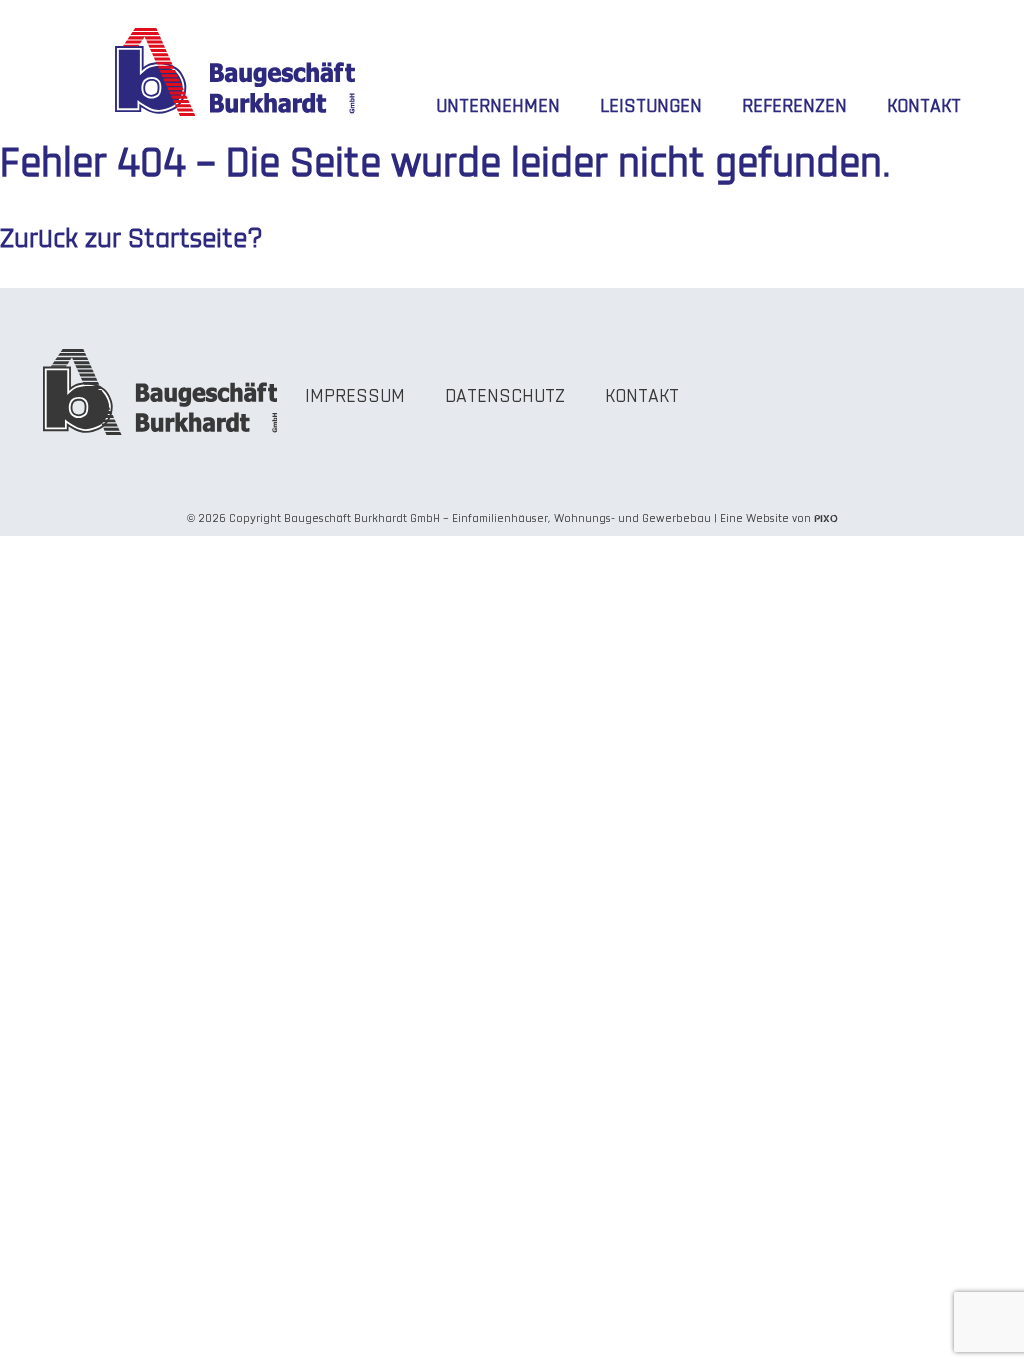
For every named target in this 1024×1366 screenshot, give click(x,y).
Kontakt (924, 107)
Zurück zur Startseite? (131, 240)
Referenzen (794, 107)
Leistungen (651, 107)
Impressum (355, 397)
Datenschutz (505, 397)
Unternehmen (498, 107)
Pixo (826, 518)
